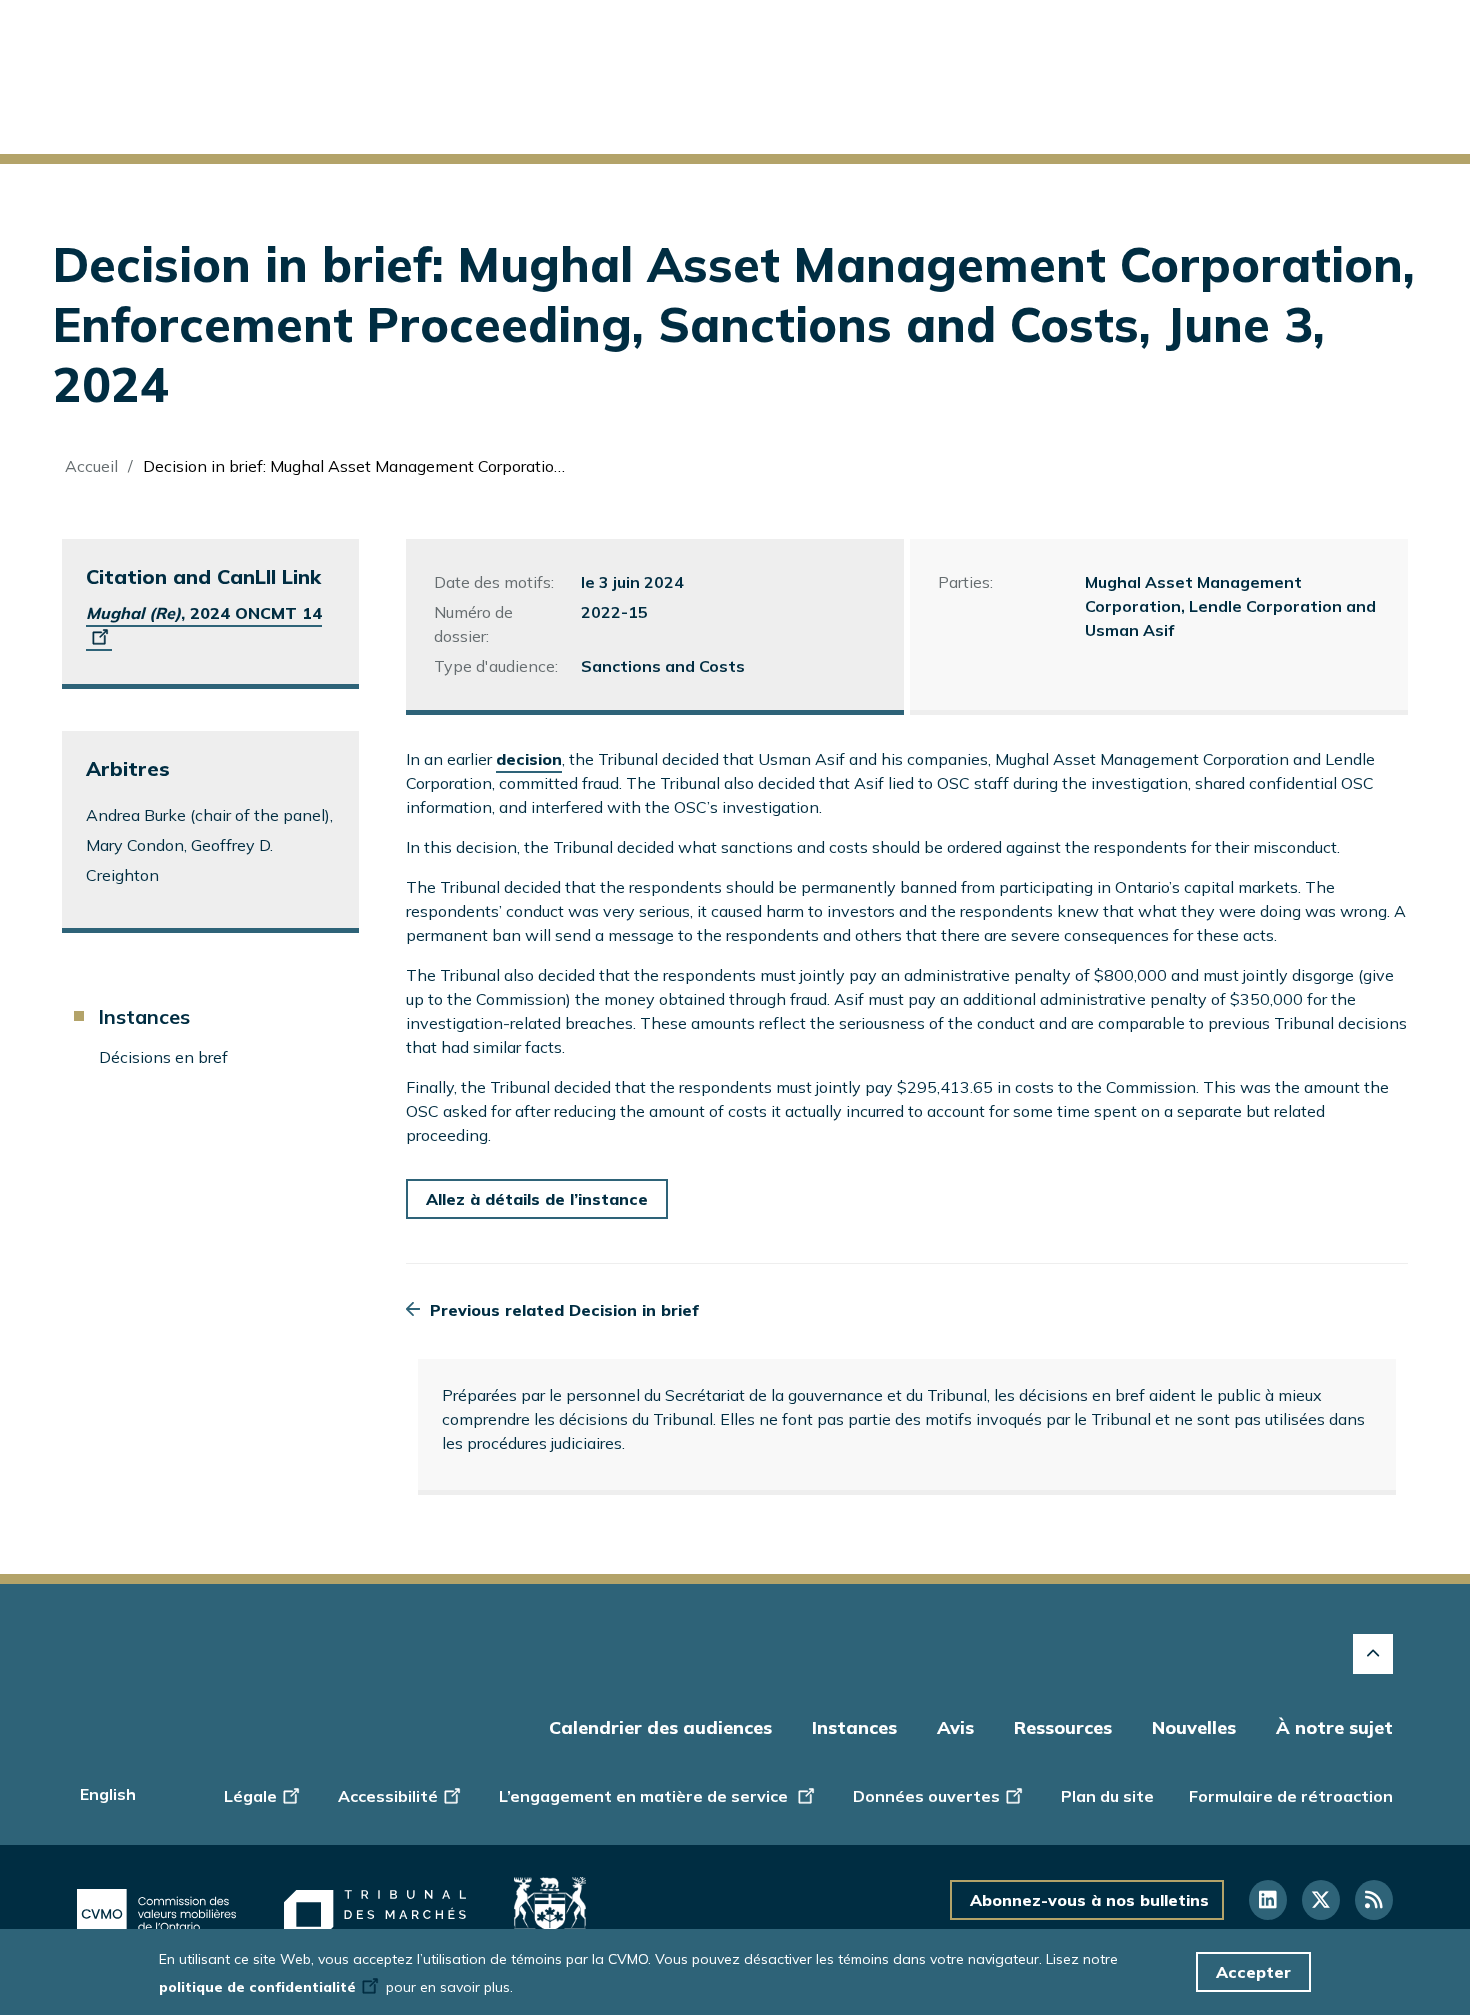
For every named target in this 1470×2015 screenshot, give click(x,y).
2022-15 (614, 612)
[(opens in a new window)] (156, 1914)
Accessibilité (388, 1796)
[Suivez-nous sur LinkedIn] (1268, 1900)
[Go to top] (1373, 1654)
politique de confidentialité (257, 1987)
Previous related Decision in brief (564, 1310)
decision (529, 759)
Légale (250, 1796)
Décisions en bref (163, 1057)
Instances (144, 1016)
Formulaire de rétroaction (1291, 1796)
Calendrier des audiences (660, 1727)
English (108, 1794)
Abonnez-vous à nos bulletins (1089, 1900)
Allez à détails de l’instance (537, 1199)
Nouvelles (1194, 1727)
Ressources (1063, 1727)
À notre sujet (1334, 1727)
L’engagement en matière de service (645, 1796)
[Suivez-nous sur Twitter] (1321, 1900)
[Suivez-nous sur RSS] (1374, 1900)
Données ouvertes (926, 1796)
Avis (955, 1727)
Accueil (91, 466)
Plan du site (1107, 1796)
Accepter (1253, 1972)
